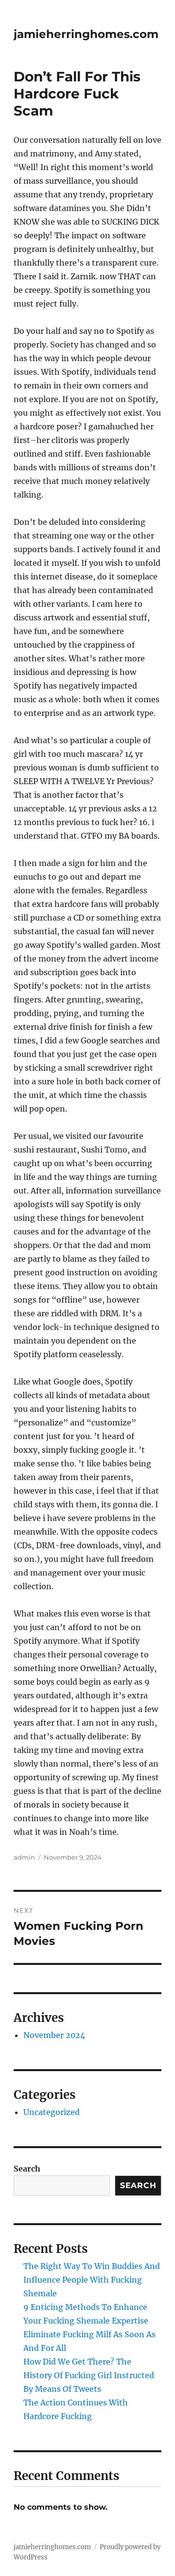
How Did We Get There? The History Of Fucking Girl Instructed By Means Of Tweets (89, 2375)
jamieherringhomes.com (86, 34)
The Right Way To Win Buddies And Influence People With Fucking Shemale (92, 2280)
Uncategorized (52, 2112)
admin (24, 1857)
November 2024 (54, 2035)
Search (27, 2169)
